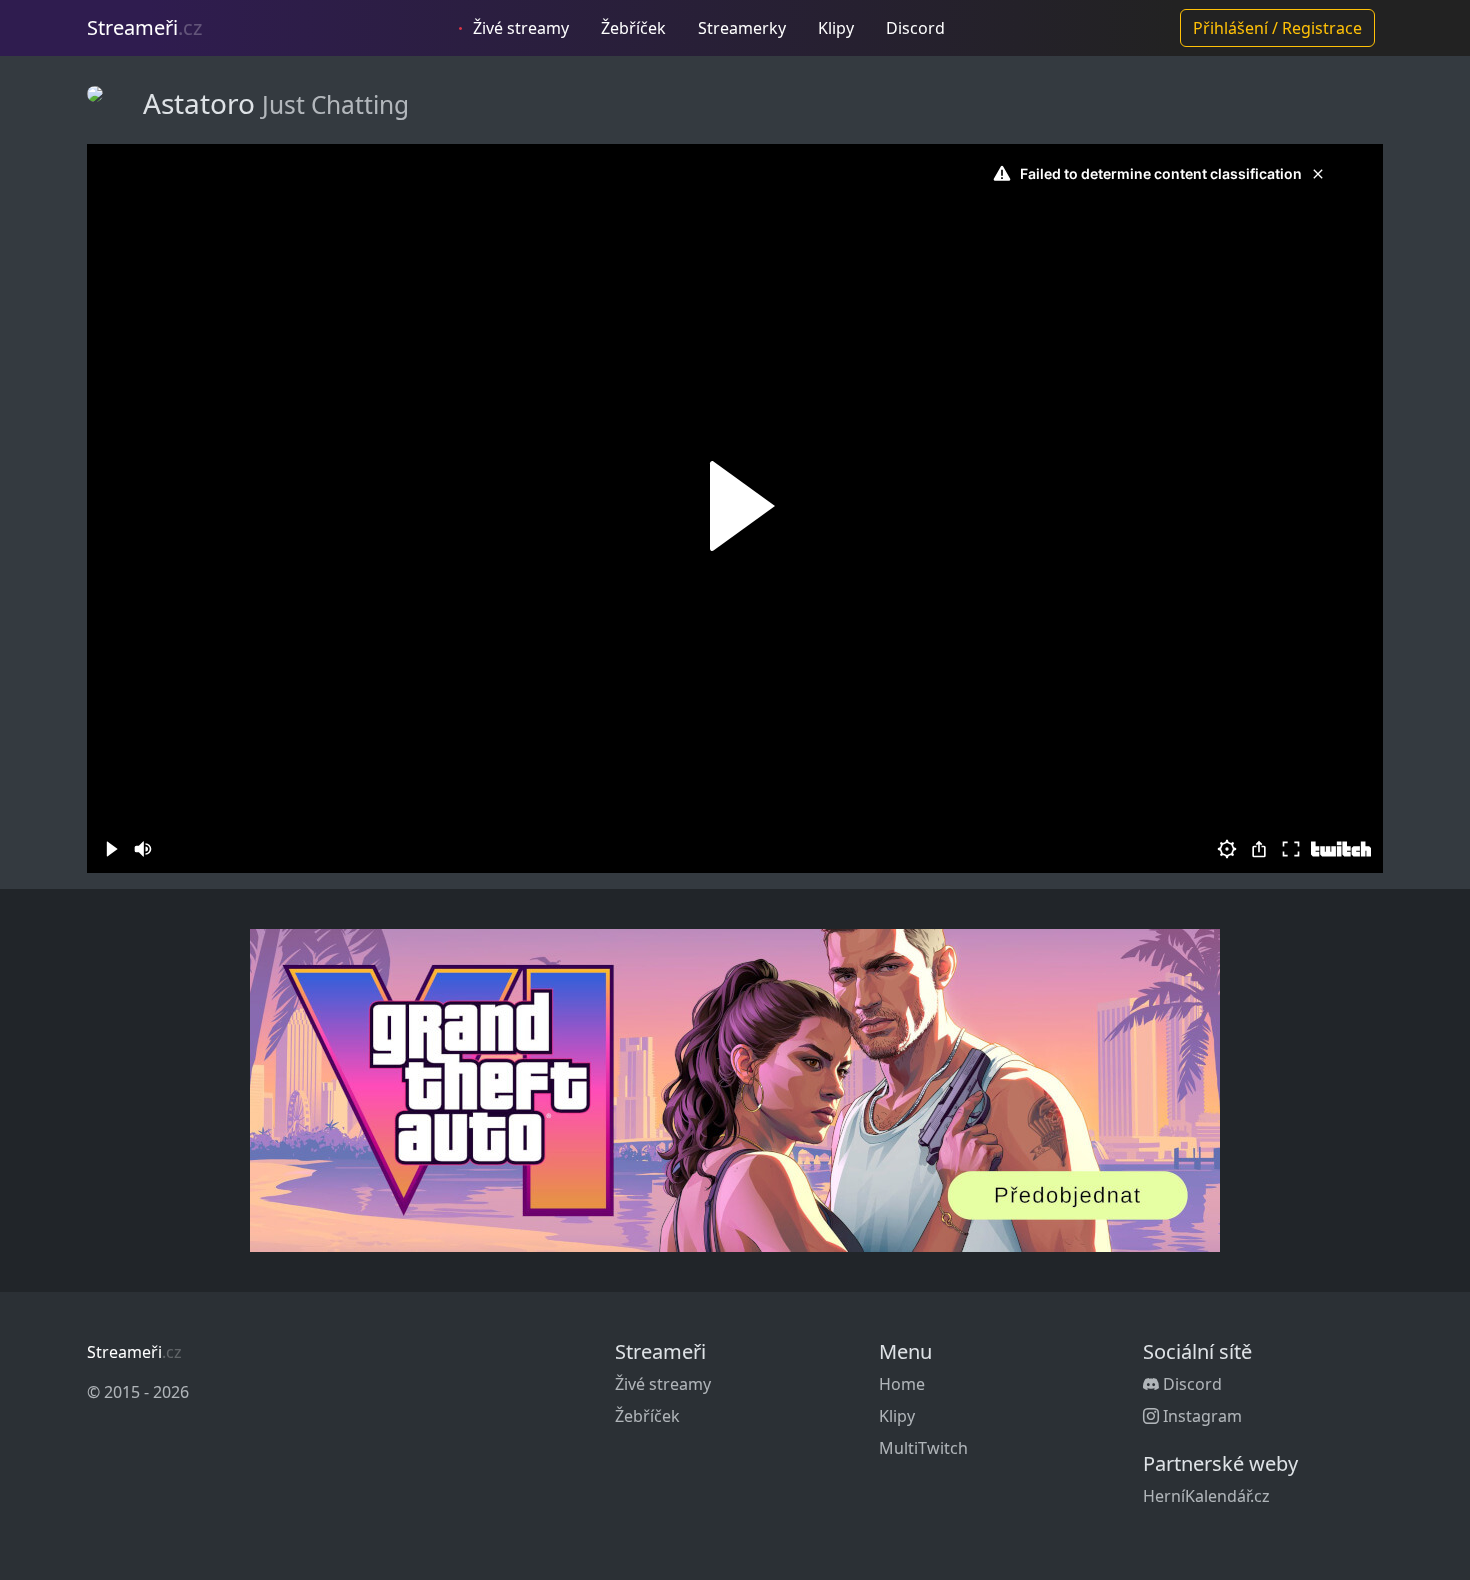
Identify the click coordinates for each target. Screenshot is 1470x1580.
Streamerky (742, 28)
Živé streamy (519, 28)
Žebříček (633, 28)
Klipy (836, 28)
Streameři (144, 27)
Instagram (1200, 1416)
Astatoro (202, 103)
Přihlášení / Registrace (1277, 28)
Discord (915, 28)
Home (902, 1384)
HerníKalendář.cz (1206, 1496)
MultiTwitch (923, 1448)
